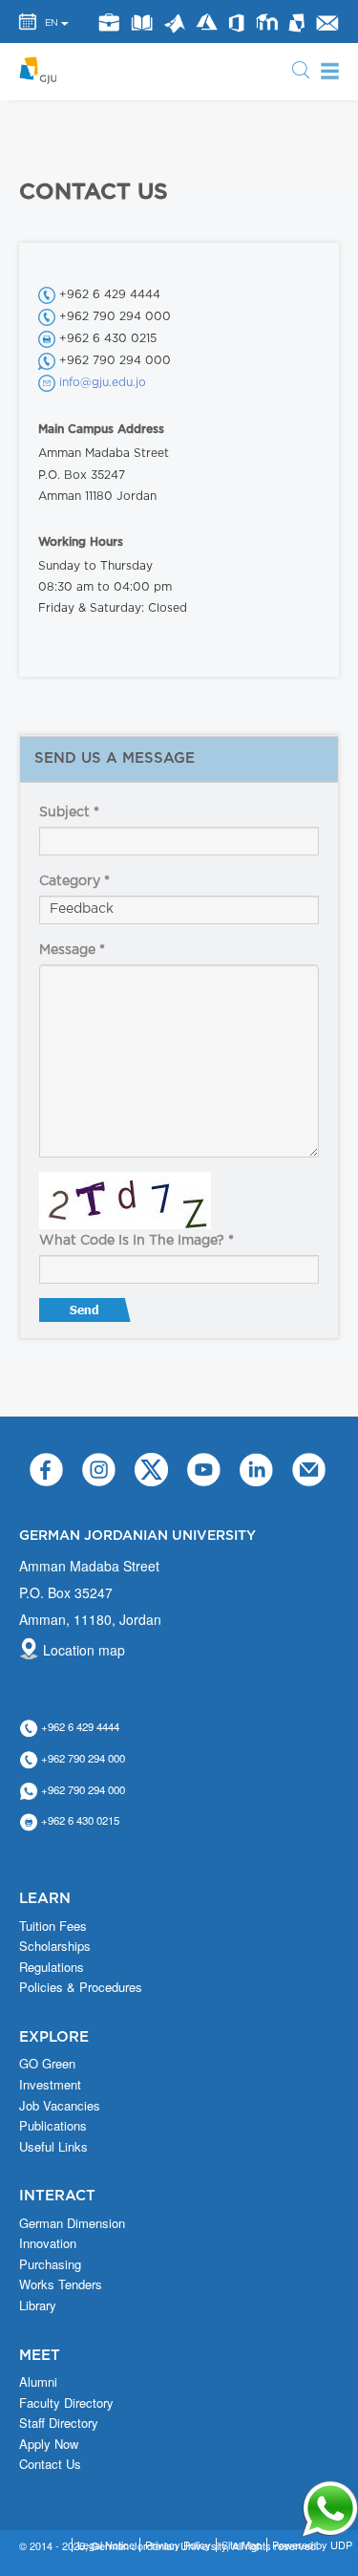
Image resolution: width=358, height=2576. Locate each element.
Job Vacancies (60, 2106)
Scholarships (55, 1946)
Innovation (48, 2243)
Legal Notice (106, 2545)
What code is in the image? (137, 1241)
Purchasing (50, 2264)
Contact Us (50, 2464)
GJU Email (326, 23)
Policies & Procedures (81, 1987)
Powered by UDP (312, 2545)
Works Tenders (61, 2284)
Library (141, 22)
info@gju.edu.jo (103, 382)
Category (74, 881)
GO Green (47, 2064)
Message (72, 950)
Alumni (38, 2382)
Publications (53, 2126)
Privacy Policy (178, 2545)
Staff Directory (59, 2423)
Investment (50, 2085)
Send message (87, 1314)
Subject (69, 812)
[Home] (43, 70)
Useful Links (53, 2147)
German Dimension (72, 2223)
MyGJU (297, 22)
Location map (84, 1650)
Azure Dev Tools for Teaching (206, 22)
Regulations (52, 1967)
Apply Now (49, 2444)
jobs (108, 22)
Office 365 (236, 23)
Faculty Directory (66, 2403)
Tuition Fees (53, 1926)
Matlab (174, 23)
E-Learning (266, 22)
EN (52, 23)
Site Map (242, 2545)
